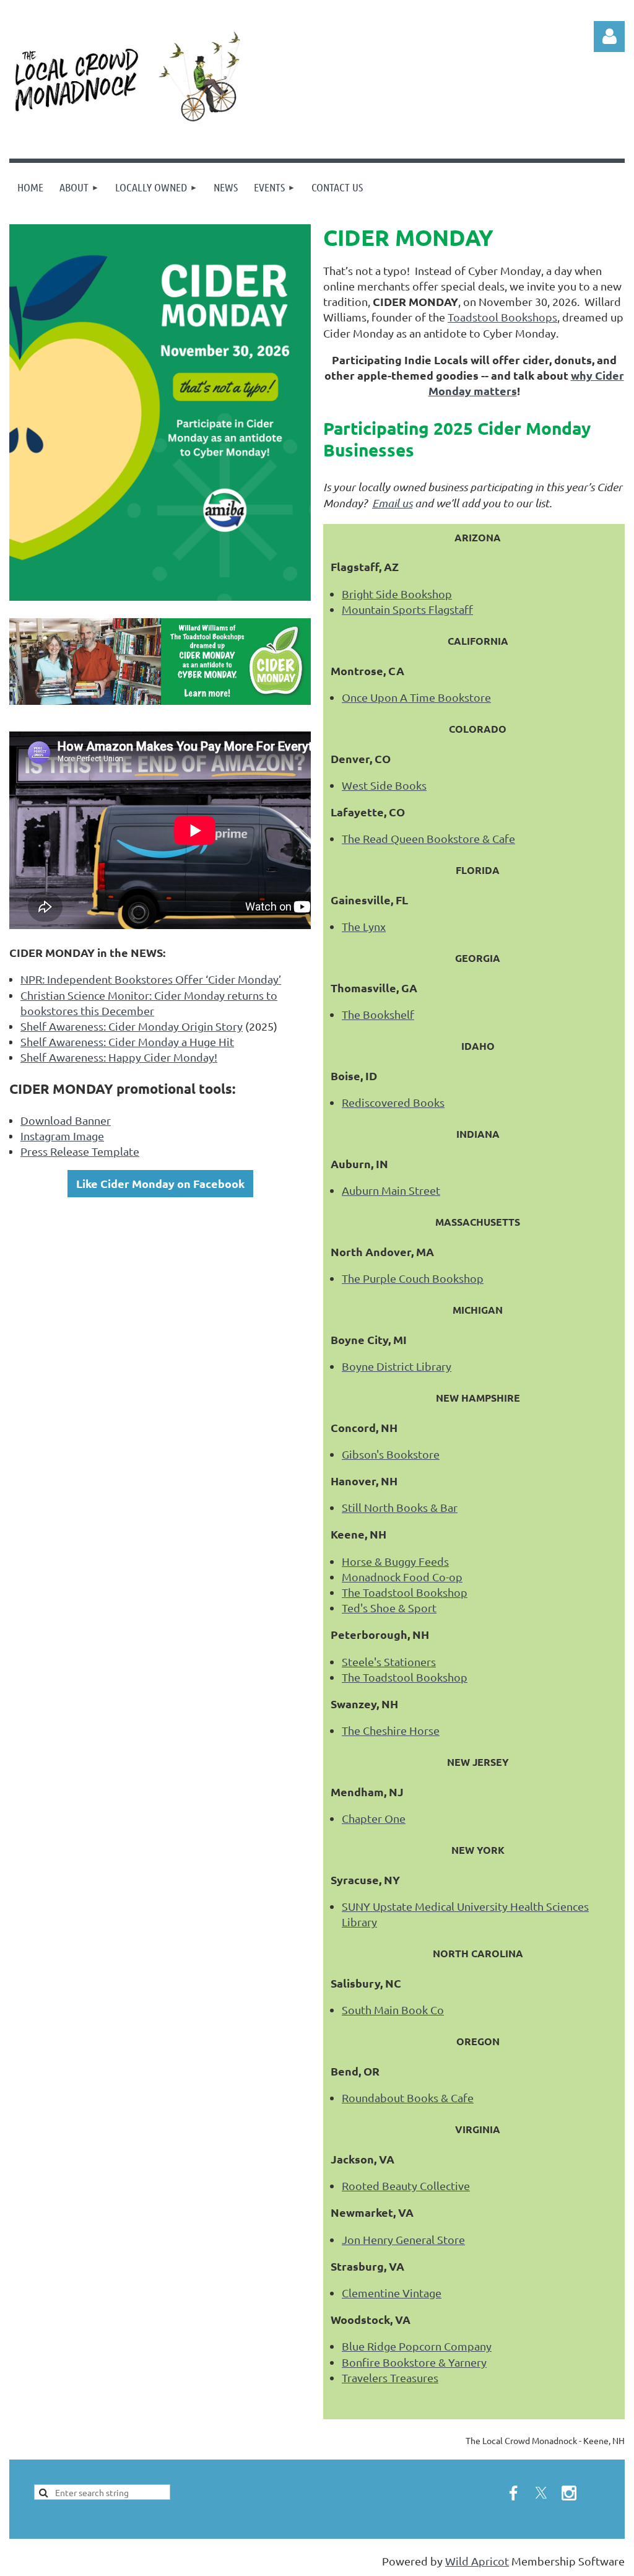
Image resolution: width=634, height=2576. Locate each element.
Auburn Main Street (391, 1190)
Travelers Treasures (390, 2377)
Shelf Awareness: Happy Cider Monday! (119, 1057)
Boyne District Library (397, 1366)
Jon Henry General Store (403, 2239)
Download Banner (66, 1120)
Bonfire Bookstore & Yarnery (414, 2362)
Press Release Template (80, 1151)
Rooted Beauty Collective (406, 2185)
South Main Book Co (393, 2010)
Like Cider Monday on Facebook (160, 1183)
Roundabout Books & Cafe (408, 2098)
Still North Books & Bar (400, 1507)
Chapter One (374, 1818)
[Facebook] (513, 2493)
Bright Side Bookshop (397, 594)
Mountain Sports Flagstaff (407, 609)
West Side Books (384, 785)
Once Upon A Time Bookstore (416, 697)
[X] (541, 2493)
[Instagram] (569, 2493)
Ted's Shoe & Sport (389, 1608)
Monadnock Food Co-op (402, 1577)
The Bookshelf (378, 1014)
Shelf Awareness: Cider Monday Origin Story (132, 1026)
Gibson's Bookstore (391, 1454)
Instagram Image (62, 1136)
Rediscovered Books (393, 1102)
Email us (392, 503)
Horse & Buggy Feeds (395, 1561)
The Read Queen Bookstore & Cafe (428, 838)
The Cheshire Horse (391, 1730)
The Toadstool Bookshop (405, 1592)
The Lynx (364, 926)
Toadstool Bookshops (502, 317)
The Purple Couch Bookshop (413, 1278)
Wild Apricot (477, 2561)
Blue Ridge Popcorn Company (417, 2346)
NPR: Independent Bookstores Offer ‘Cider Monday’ (151, 979)
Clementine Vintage (392, 2293)
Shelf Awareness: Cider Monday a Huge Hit (127, 1041)
